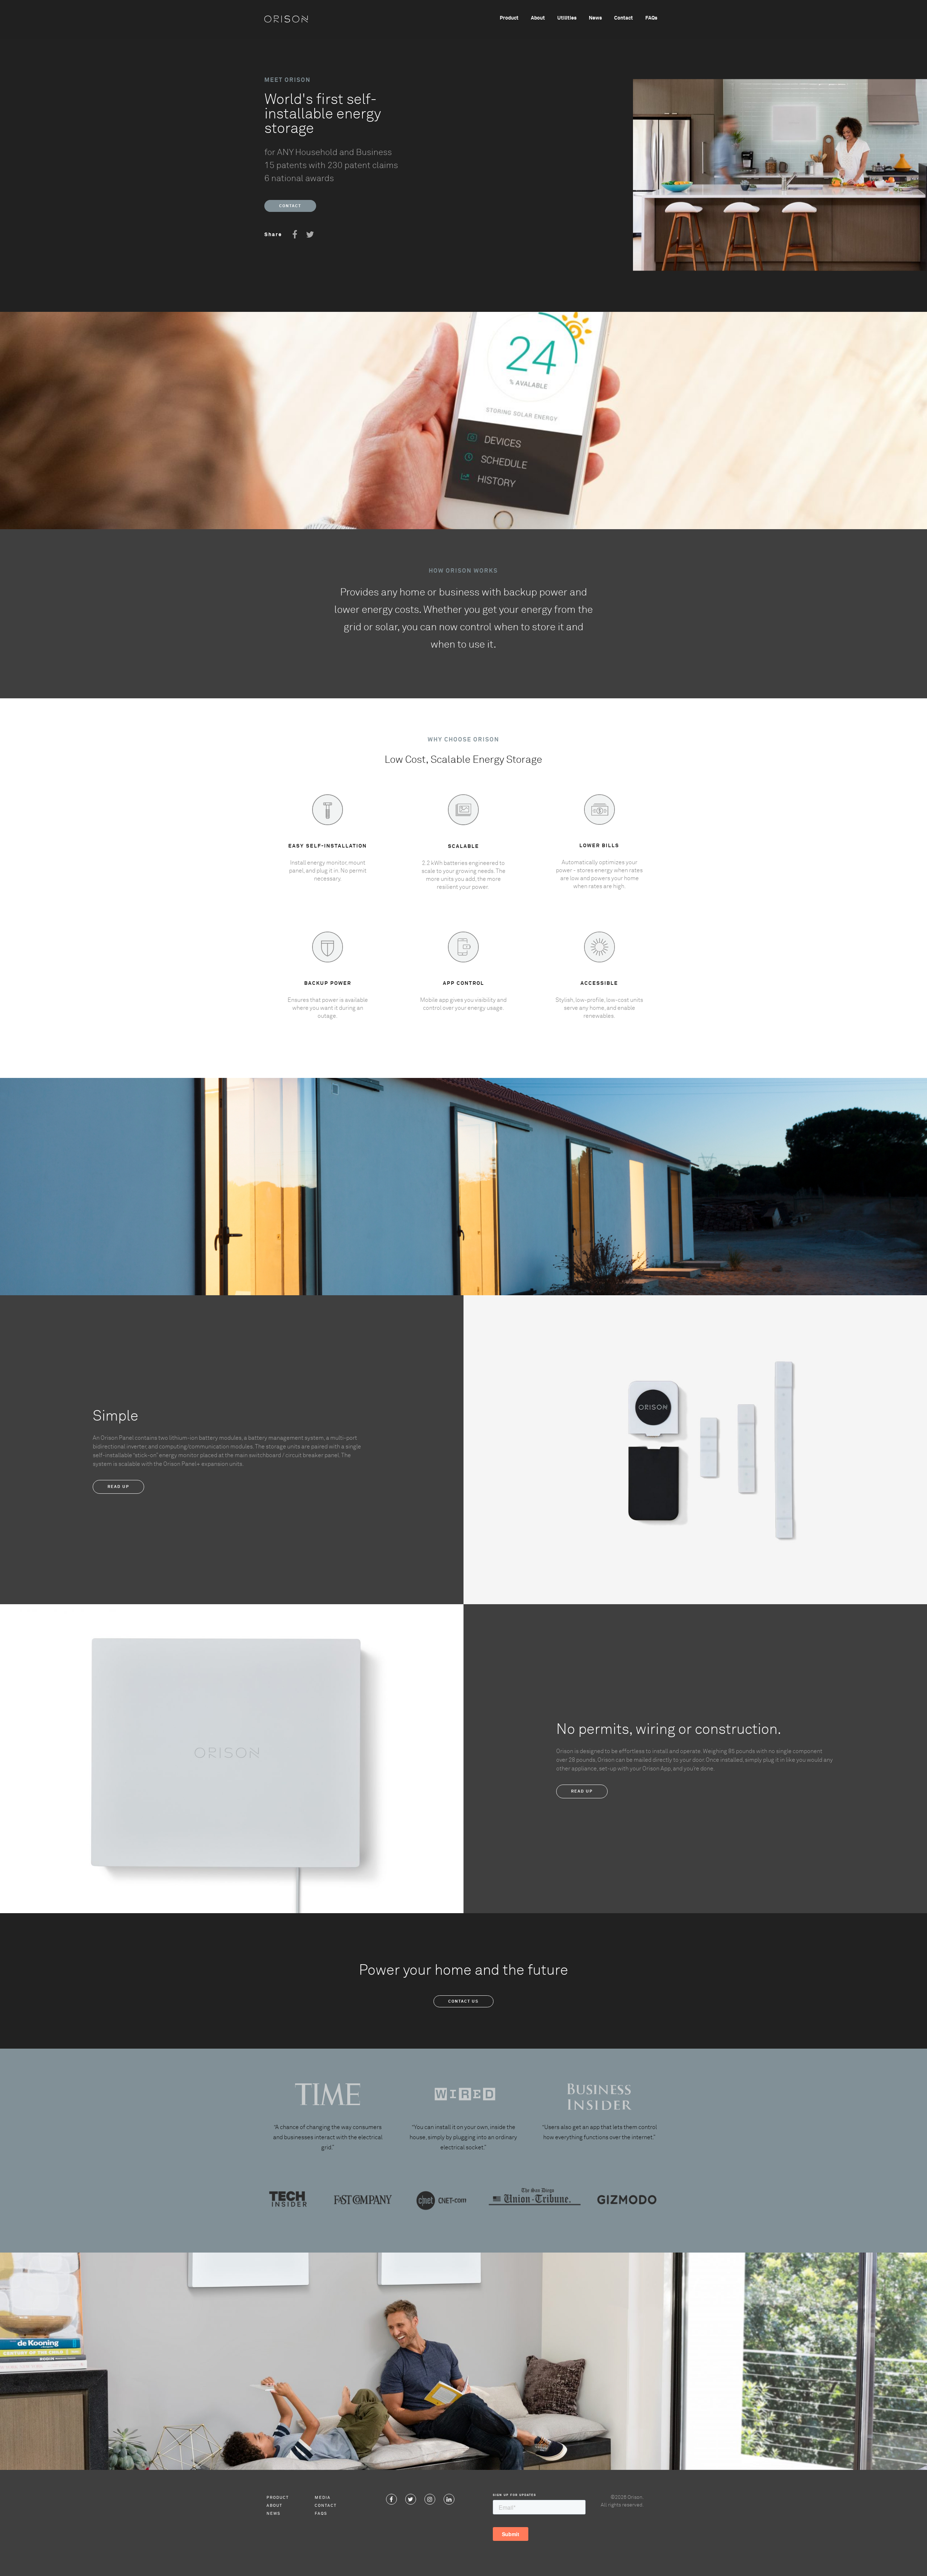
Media (323, 2498)
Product (509, 18)
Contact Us (463, 2001)
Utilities (567, 18)
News (595, 18)
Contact (624, 18)
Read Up (118, 1487)
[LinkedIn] (449, 2499)
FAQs (651, 18)
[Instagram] (430, 2499)
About (538, 18)
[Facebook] (391, 2499)
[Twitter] (411, 2499)
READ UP (582, 1791)
